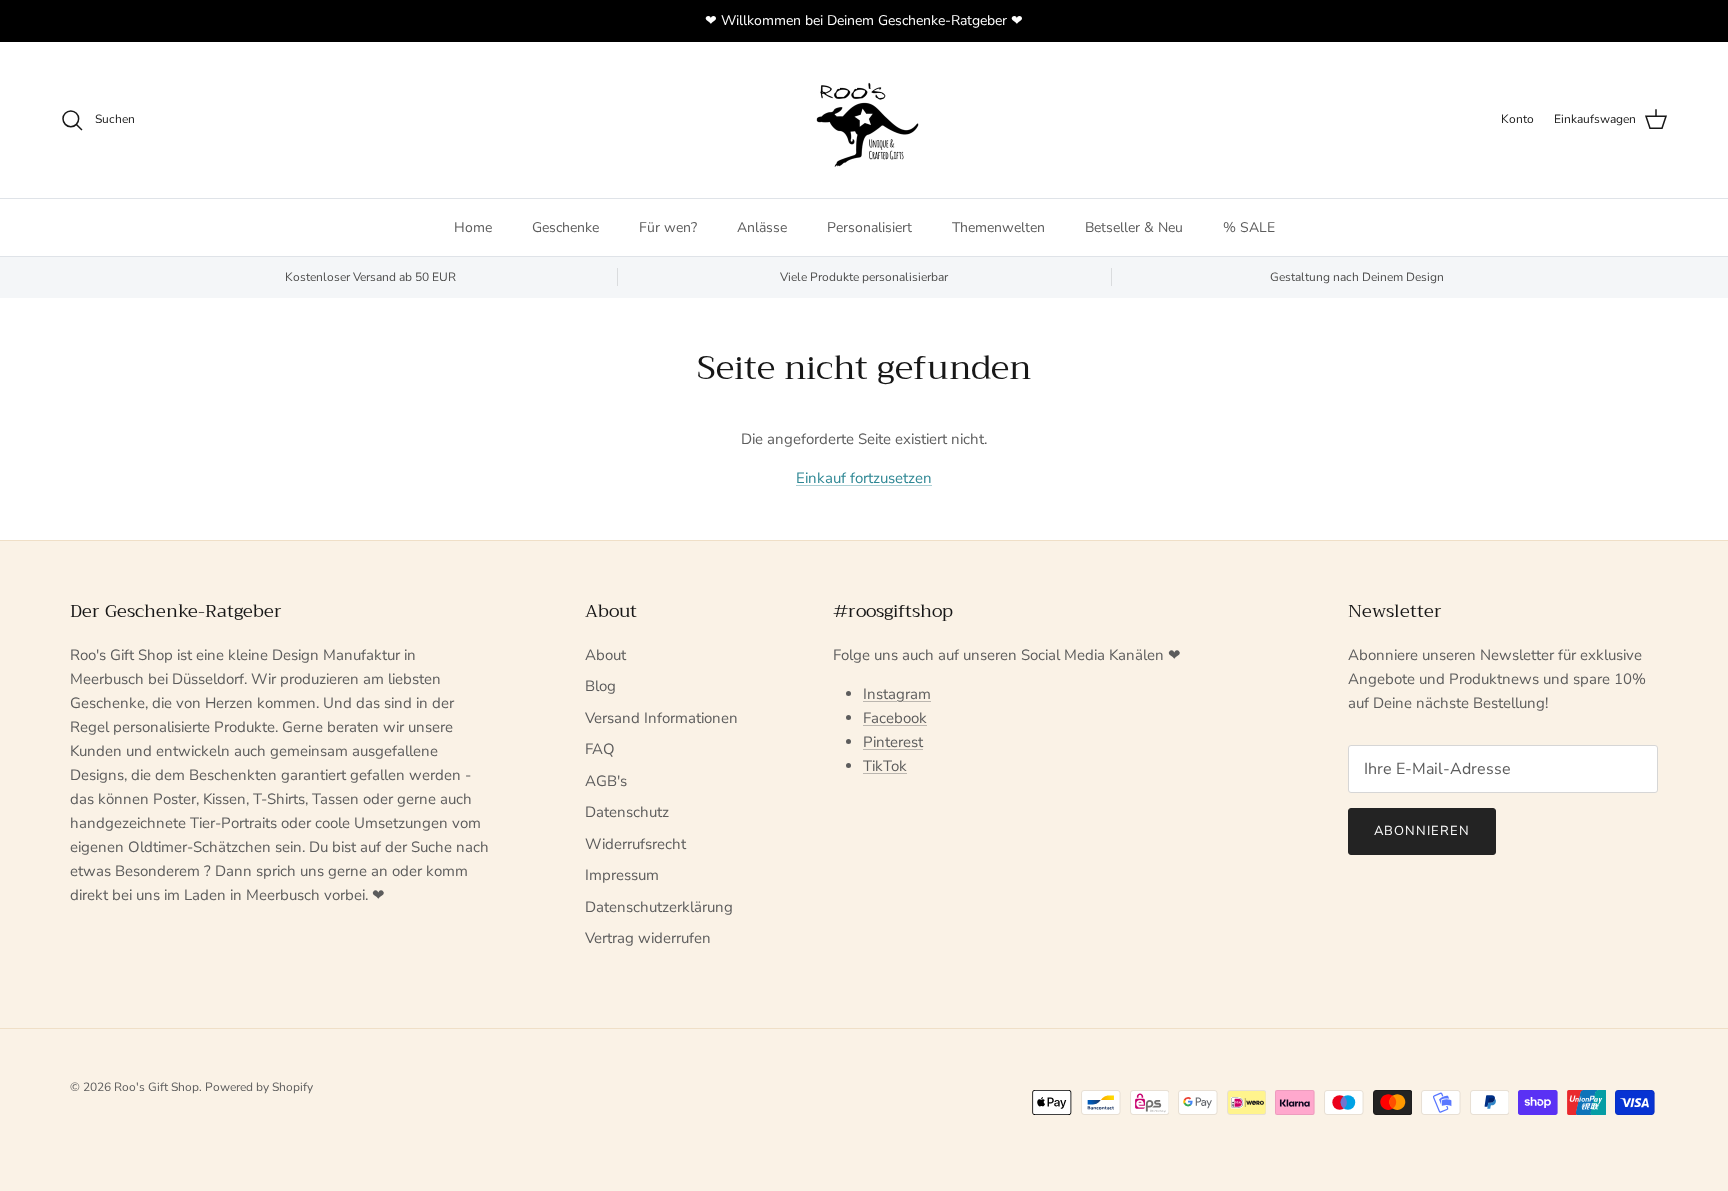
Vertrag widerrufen (648, 938)
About (605, 655)
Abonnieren (1422, 831)
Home (473, 227)
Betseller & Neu (1134, 227)
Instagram (897, 694)
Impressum (622, 875)
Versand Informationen (661, 718)
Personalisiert (869, 227)
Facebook (895, 718)
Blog (600, 686)
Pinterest (893, 742)
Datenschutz (627, 812)
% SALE (1249, 227)
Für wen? (668, 227)
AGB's (606, 781)
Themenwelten (998, 227)
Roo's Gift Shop (156, 1087)
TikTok (885, 766)
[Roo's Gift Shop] (864, 120)
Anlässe (762, 227)
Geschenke (565, 227)
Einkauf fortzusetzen (864, 478)
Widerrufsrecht (635, 844)
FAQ (600, 749)
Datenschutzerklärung (659, 907)
